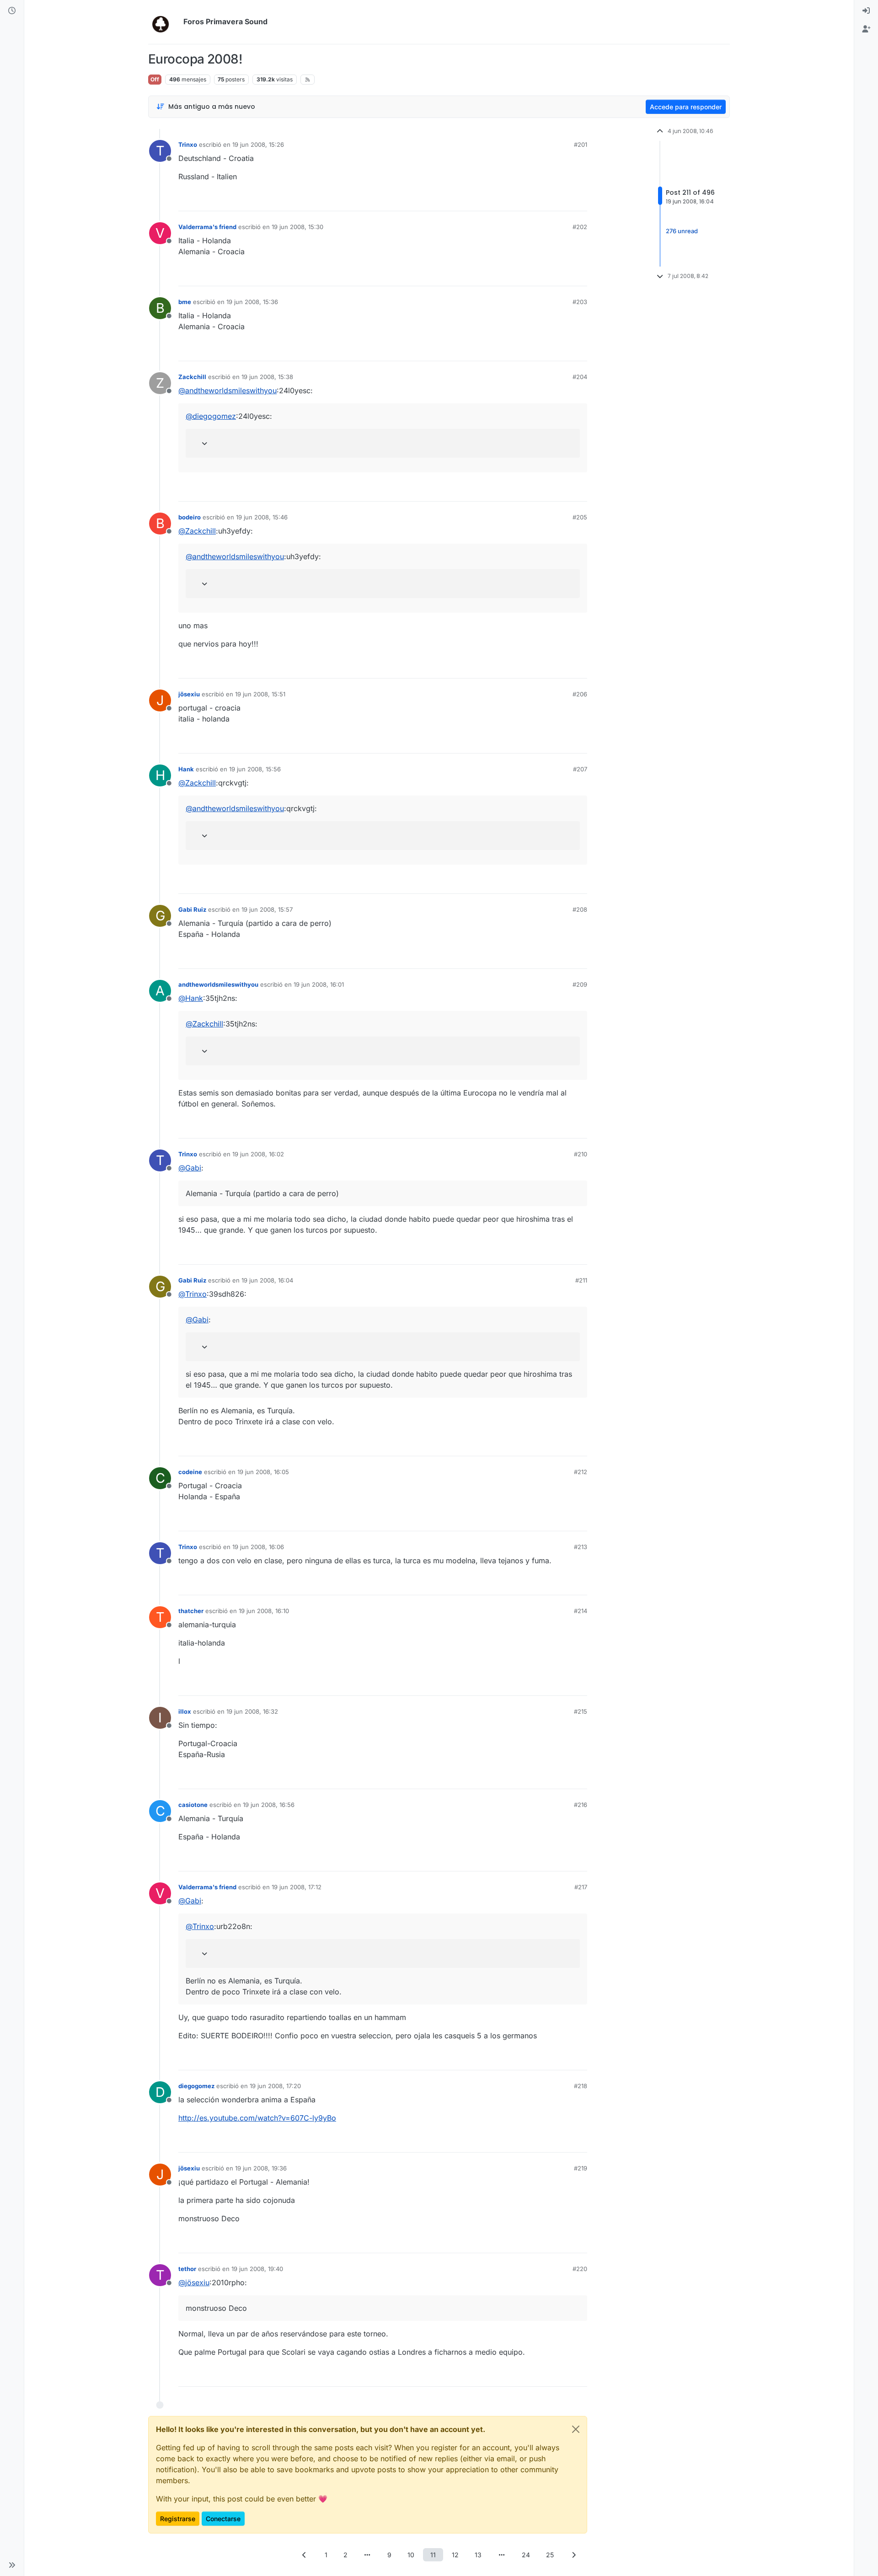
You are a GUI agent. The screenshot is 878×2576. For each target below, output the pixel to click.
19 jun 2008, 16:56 (269, 1805)
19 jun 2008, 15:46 (262, 517)
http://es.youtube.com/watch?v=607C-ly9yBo (257, 2118)
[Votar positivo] (529, 200)
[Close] (576, 2429)
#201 (581, 144)
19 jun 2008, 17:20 (275, 2086)
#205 (580, 517)
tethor (187, 2269)
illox (185, 1711)
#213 (581, 1547)
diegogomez (196, 2086)
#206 (580, 694)
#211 (581, 1280)
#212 (581, 1472)
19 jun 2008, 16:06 (258, 1547)
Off (155, 79)
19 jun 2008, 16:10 (264, 1611)
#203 (580, 302)
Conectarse (223, 2519)
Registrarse (178, 2519)
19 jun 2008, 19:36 (261, 2168)
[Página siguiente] (574, 2555)
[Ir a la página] (368, 2555)
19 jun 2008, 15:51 (260, 694)
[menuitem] (866, 11)
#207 (580, 769)
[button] (12, 2565)
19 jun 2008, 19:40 (257, 2269)
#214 (581, 1611)
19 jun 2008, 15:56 (255, 769)
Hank (186, 769)
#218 (581, 2086)
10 (411, 2555)
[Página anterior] (305, 2555)
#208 (580, 909)
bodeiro (190, 517)
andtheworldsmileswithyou (218, 984)
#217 (581, 1887)
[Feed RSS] (308, 80)
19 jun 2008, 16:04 (267, 1280)
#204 (580, 377)
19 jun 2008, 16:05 (263, 1472)
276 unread (682, 231)
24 (526, 2555)
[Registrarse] (866, 29)
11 (433, 2555)
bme (185, 302)
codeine (190, 1472)
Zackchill (192, 377)
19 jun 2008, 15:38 (267, 377)
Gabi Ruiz (192, 909)
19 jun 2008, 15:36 (252, 302)
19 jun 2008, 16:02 (258, 1154)
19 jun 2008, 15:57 (267, 909)
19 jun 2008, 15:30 (297, 227)
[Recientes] (12, 11)
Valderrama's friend (207, 227)
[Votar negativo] (561, 200)
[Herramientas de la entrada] (579, 200)
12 (455, 2555)
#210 (581, 1154)
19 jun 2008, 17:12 (297, 1887)
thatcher (191, 1611)
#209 (580, 984)
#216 (581, 1805)
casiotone (193, 1805)
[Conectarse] (866, 11)
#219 (581, 2168)
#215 (581, 1711)
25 (550, 2555)
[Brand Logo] (164, 22)
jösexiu (189, 694)
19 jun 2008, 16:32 (252, 1711)
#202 (580, 227)
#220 (580, 2269)
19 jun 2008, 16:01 (319, 984)
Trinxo (188, 144)
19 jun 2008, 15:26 (258, 144)
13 (478, 2555)
